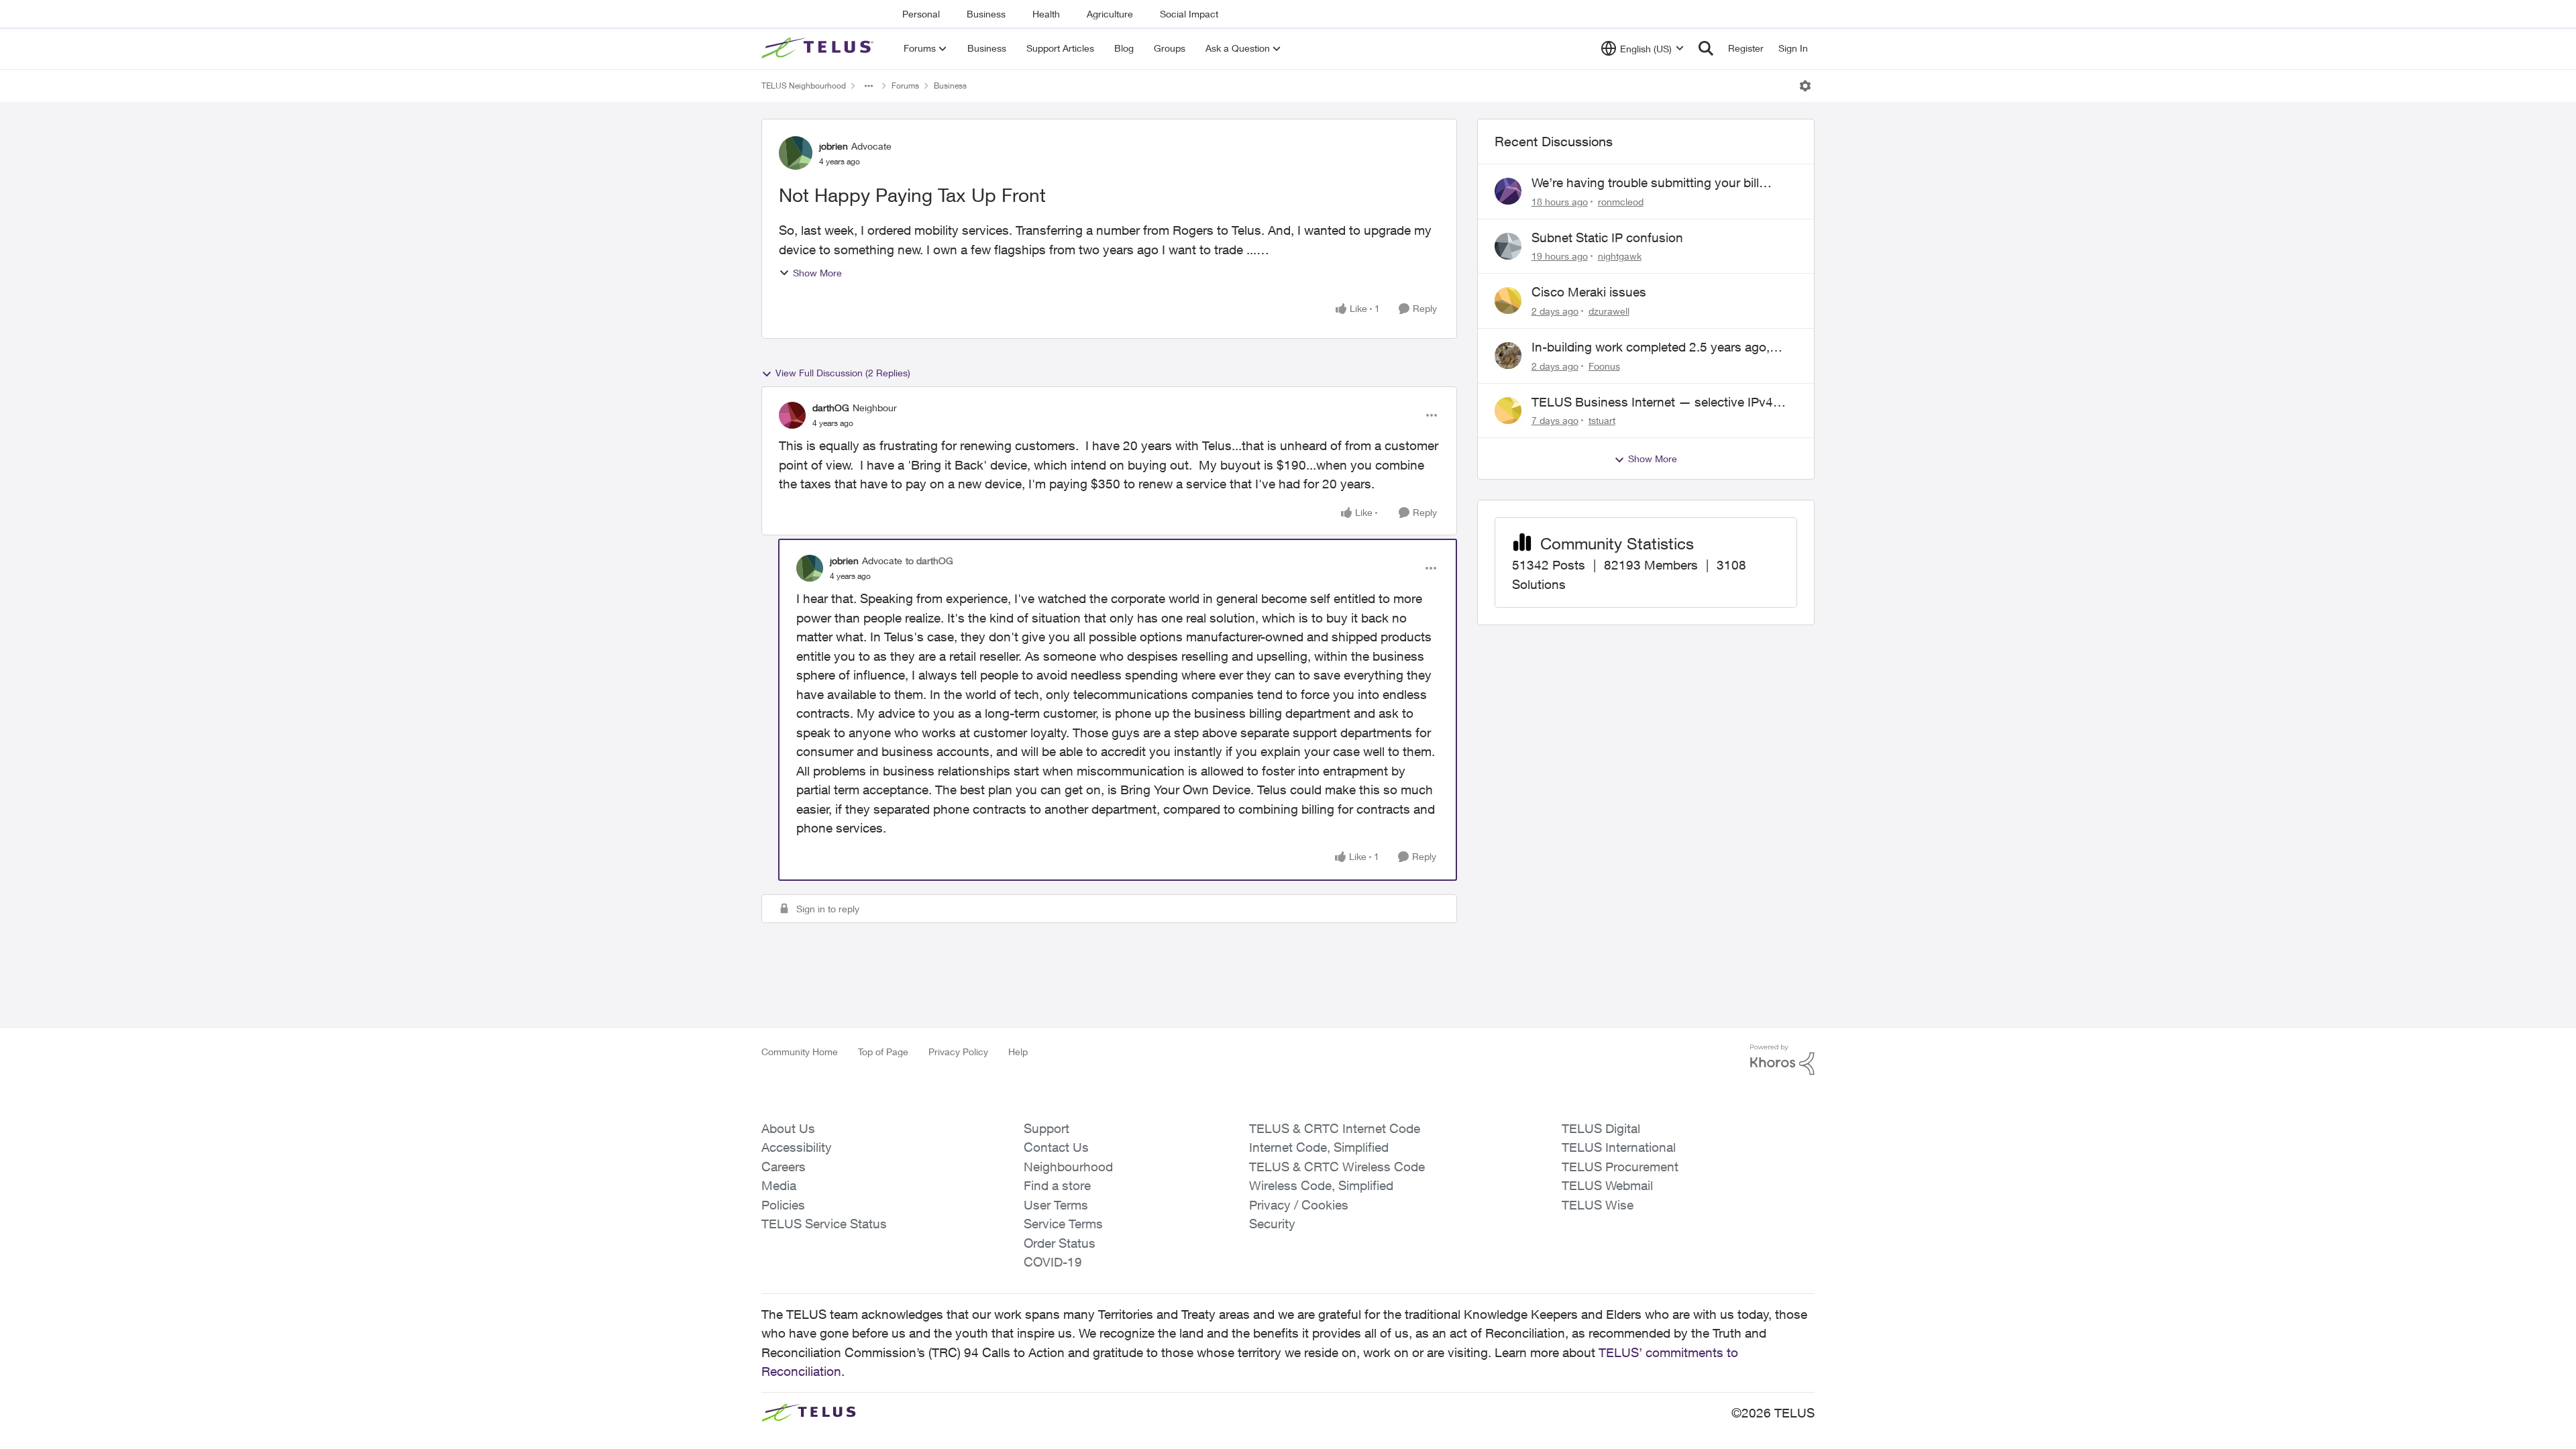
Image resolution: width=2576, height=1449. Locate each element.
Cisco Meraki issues (1589, 292)
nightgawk (1620, 256)
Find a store (1057, 1185)
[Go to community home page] (819, 48)
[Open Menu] (1805, 86)
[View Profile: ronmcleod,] (1508, 191)
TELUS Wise (1598, 1205)
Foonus (1604, 366)
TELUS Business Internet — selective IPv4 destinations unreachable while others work (1654, 402)
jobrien (834, 146)
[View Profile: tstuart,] (1508, 411)
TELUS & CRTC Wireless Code (1337, 1167)
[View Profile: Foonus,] (1508, 356)
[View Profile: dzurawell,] (1508, 301)
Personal (921, 14)
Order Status (1060, 1243)
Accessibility (797, 1147)
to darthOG (929, 560)
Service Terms (1063, 1224)
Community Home (800, 1052)
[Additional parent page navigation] (869, 86)
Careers (784, 1167)
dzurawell (1609, 311)
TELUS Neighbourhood (804, 86)
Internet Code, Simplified (1319, 1147)
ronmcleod (1621, 202)
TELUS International (1619, 1147)
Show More (817, 273)
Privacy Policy (958, 1052)
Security (1272, 1224)
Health (1046, 14)
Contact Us (1056, 1147)
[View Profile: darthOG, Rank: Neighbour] (792, 415)
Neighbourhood (1068, 1167)
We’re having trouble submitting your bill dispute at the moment (1645, 183)
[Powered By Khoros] (1782, 1060)
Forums (905, 86)
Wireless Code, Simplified (1321, 1185)
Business (986, 14)
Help (1018, 1052)
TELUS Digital (1601, 1128)
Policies (783, 1205)
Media (779, 1185)
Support (1046, 1128)
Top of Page (883, 1052)
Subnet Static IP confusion (1607, 237)
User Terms (1056, 1205)
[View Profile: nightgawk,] (1508, 246)
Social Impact (1189, 14)
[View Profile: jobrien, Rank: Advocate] (796, 153)
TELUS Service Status (824, 1224)
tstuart (1602, 420)
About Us (788, 1128)
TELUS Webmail (1607, 1185)
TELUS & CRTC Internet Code (1335, 1128)
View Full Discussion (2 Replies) (843, 373)
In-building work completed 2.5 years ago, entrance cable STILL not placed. (1651, 347)
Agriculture (1110, 14)
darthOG (831, 408)
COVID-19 (1053, 1262)
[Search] (1706, 48)
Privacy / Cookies (1299, 1205)
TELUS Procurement (1620, 1167)
